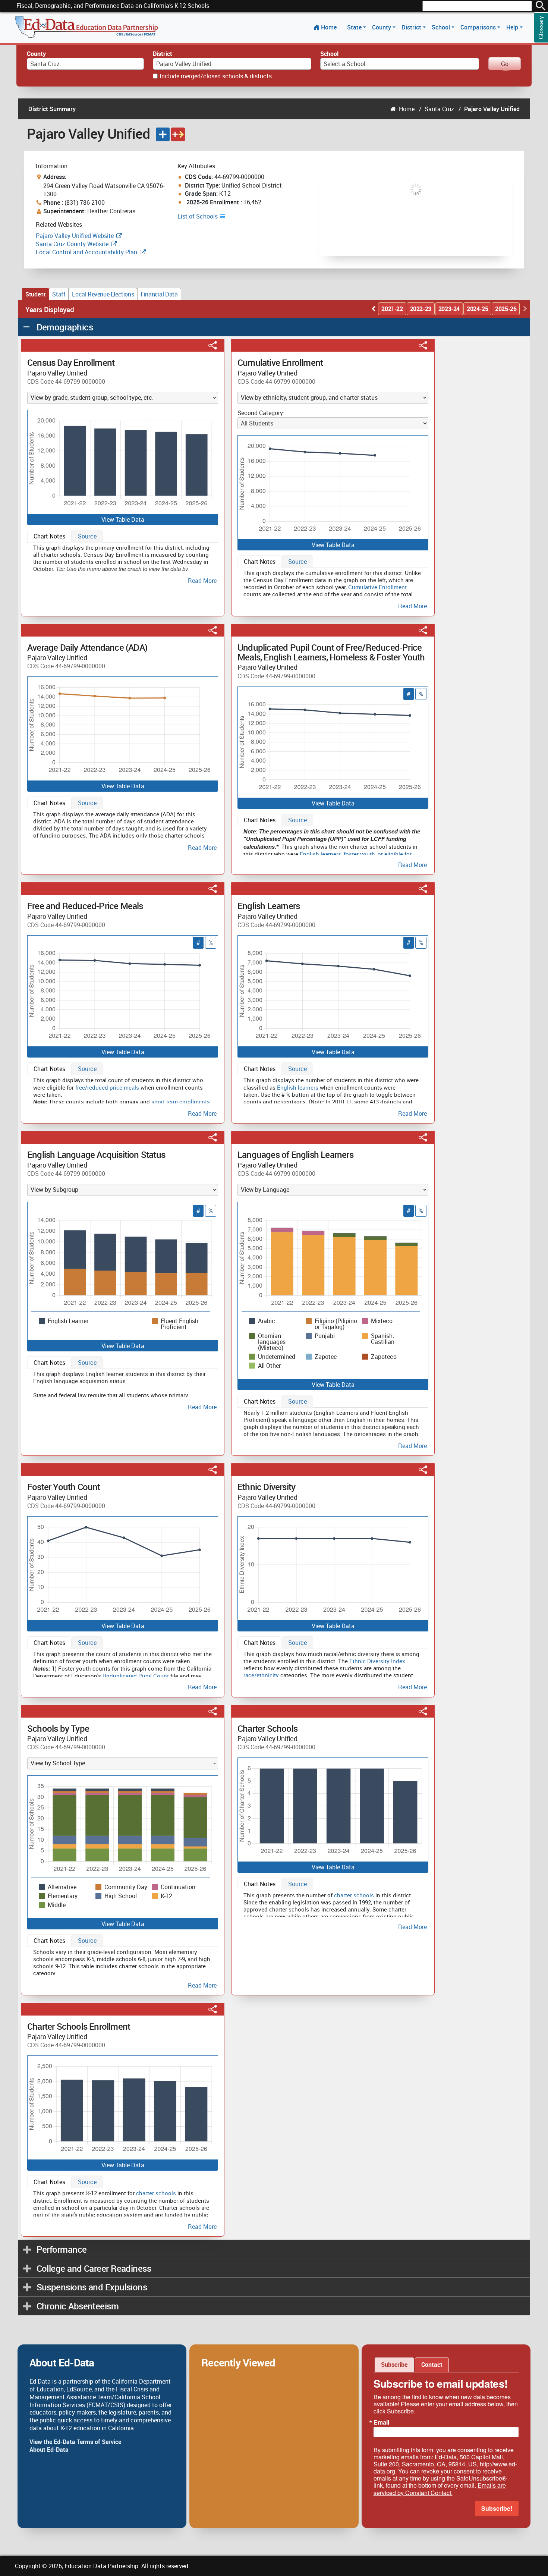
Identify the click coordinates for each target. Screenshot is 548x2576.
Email (381, 2422)
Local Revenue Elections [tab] (103, 294)
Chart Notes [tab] (49, 536)
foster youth (359, 854)
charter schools (354, 1895)
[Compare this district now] (178, 134)
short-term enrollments (181, 1102)
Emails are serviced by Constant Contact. (440, 2489)
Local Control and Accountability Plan (86, 252)
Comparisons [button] (479, 27)
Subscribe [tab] (394, 2365)
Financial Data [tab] (159, 294)
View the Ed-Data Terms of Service (75, 2442)
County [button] (382, 27)
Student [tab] (35, 294)
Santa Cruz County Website (72, 244)
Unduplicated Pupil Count (136, 1676)
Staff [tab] (59, 294)
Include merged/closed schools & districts (216, 76)
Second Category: (261, 413)
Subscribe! (497, 2508)
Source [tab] (87, 536)
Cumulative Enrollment (377, 587)
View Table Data (123, 519)
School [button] (442, 27)
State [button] (355, 27)
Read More (202, 581)
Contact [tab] (432, 2365)
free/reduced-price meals (107, 1087)
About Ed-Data (49, 2450)
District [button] (412, 27)
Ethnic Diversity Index (377, 1661)
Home (329, 27)
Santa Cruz (439, 109)
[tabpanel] (123, 563)
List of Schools (198, 216)
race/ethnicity (261, 1675)
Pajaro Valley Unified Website (75, 236)
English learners (320, 854)
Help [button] (513, 27)
